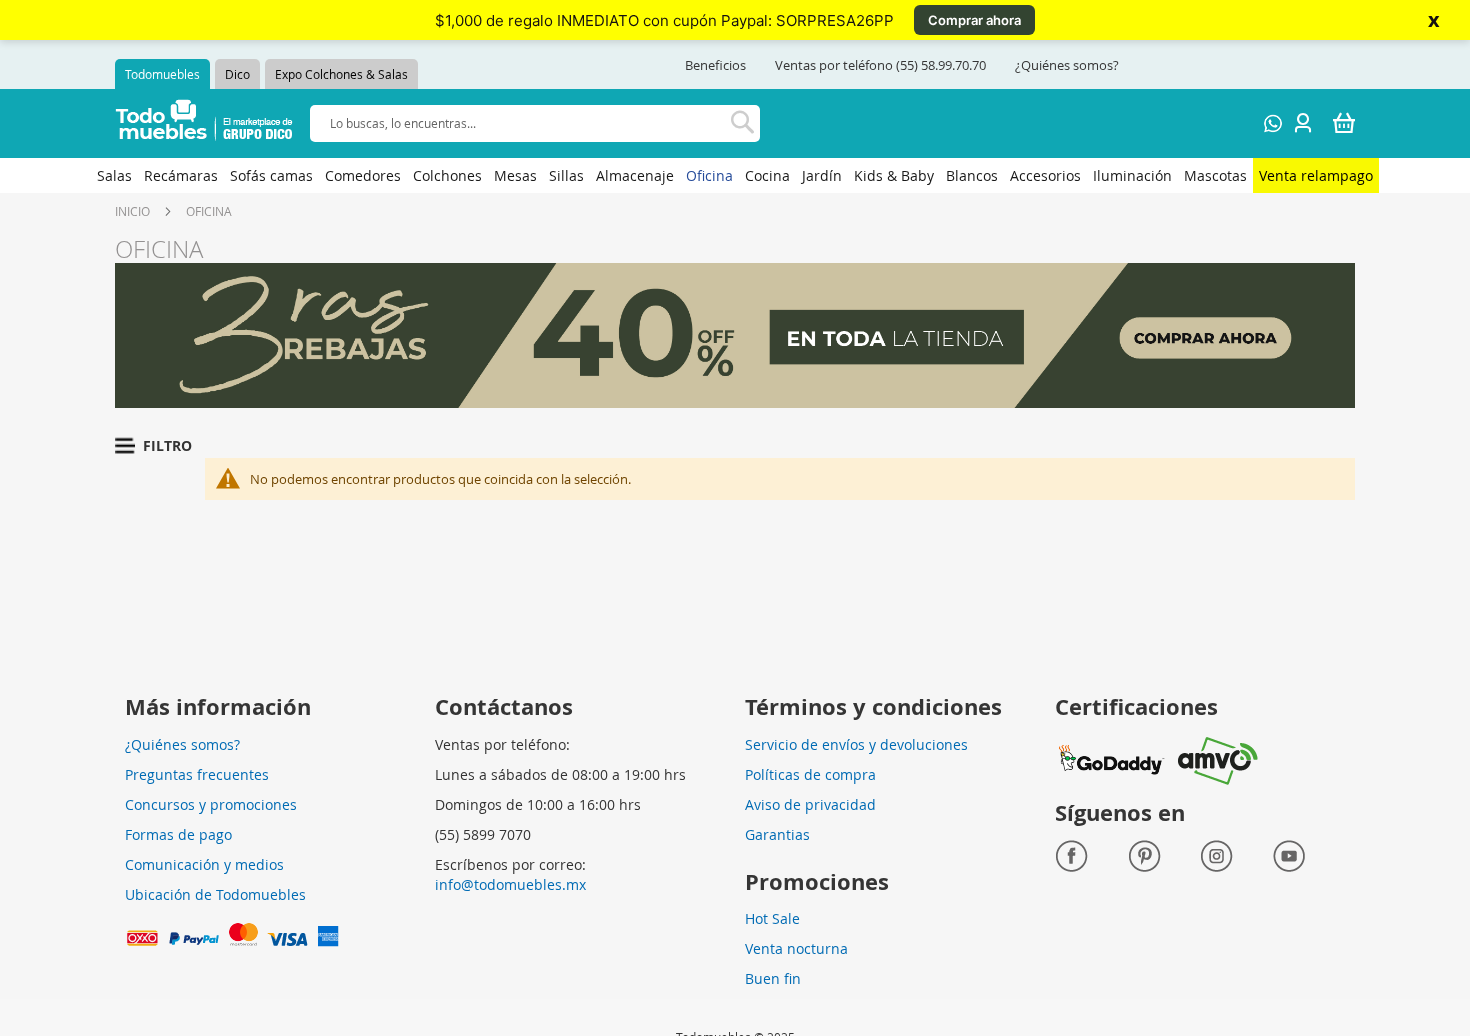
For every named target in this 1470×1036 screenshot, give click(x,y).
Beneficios (715, 65)
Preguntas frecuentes (197, 774)
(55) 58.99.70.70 (941, 65)
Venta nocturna (796, 948)
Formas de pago (178, 834)
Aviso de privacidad (810, 804)
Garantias (777, 834)
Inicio (132, 211)
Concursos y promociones (211, 804)
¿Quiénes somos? (1067, 65)
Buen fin (773, 978)
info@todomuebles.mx (510, 884)
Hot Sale (772, 918)
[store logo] (204, 123)
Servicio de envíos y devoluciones (856, 744)
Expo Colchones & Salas (341, 74)
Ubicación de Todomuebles (215, 894)
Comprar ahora (974, 20)
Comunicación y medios (204, 864)
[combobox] (535, 123)
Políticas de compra (810, 774)
